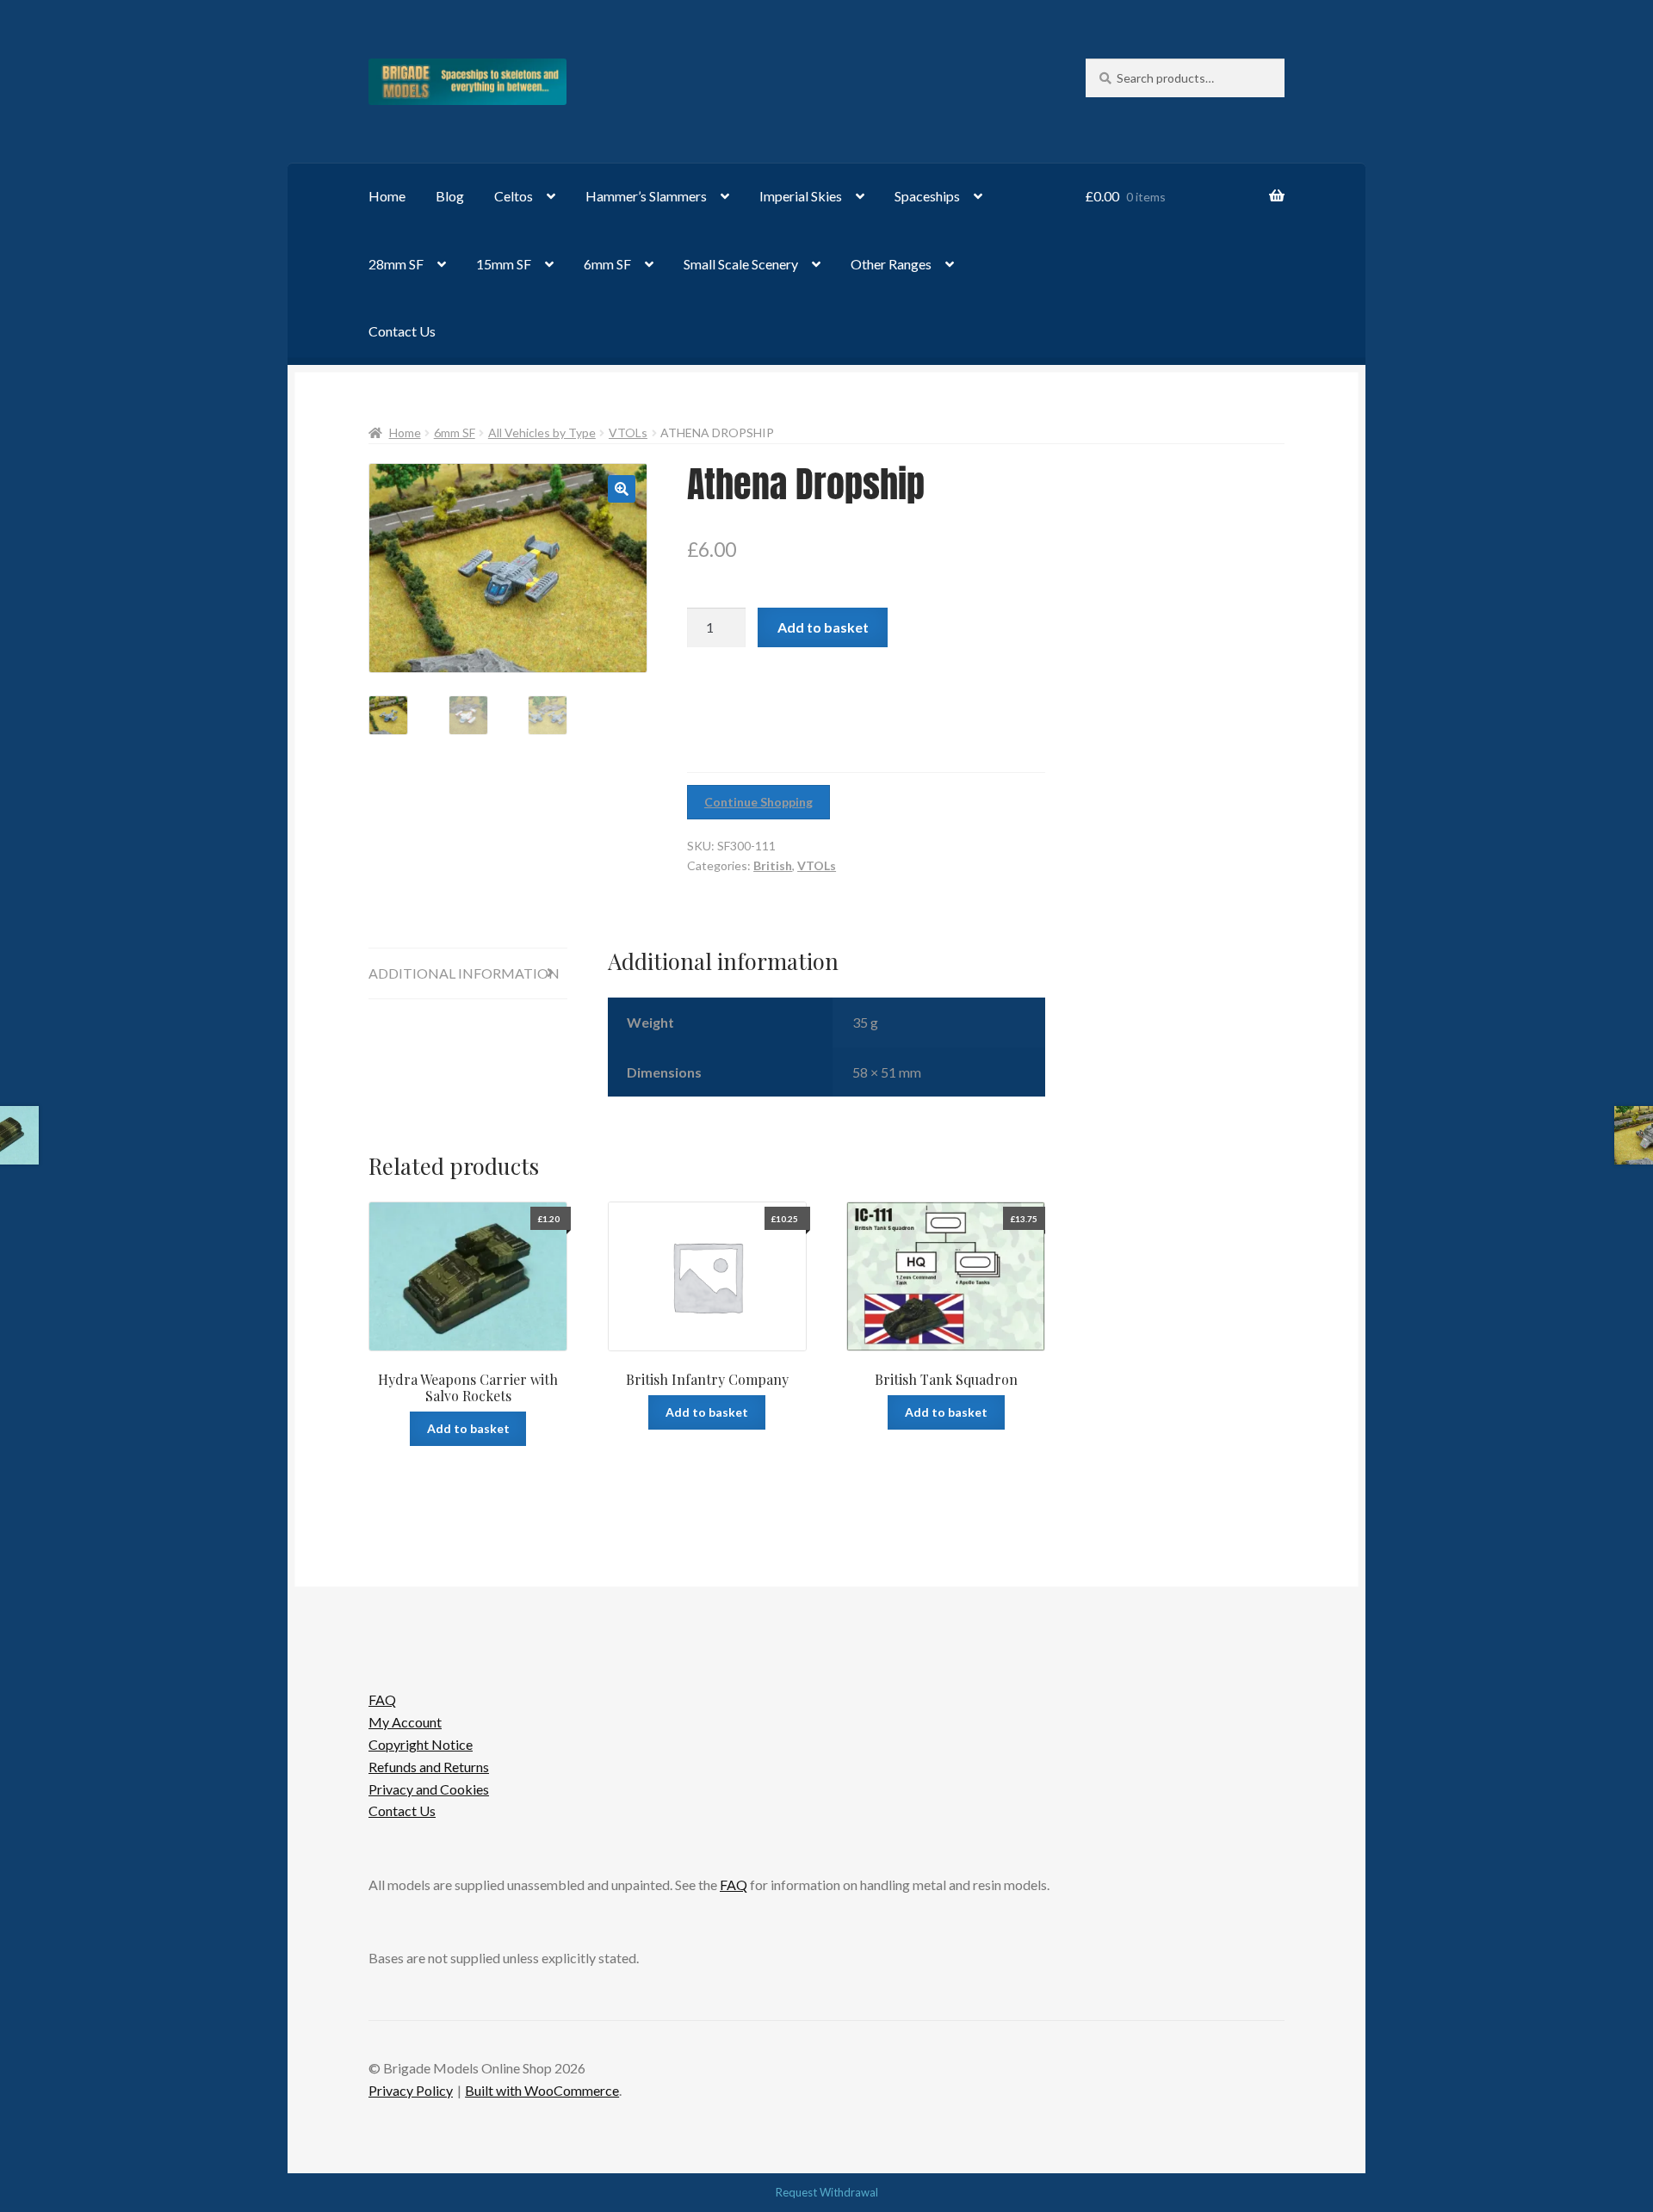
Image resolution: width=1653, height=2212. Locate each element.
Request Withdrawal (827, 2192)
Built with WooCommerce (542, 2090)
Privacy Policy (411, 2090)
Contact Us (402, 331)
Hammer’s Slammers (646, 196)
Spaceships (927, 196)
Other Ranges (891, 264)
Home (387, 196)
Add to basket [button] (468, 1428)
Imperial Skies (801, 196)
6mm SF (607, 264)
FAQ (382, 1699)
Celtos (514, 196)
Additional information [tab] (464, 973)
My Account (405, 1722)
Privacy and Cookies (429, 1789)
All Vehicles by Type (542, 433)
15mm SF (504, 264)
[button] (622, 489)
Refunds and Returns (429, 1767)
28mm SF (396, 264)
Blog (450, 196)
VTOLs (628, 433)
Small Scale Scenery (741, 264)
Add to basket (823, 627)
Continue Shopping (758, 802)
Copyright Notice (421, 1744)
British (773, 865)
